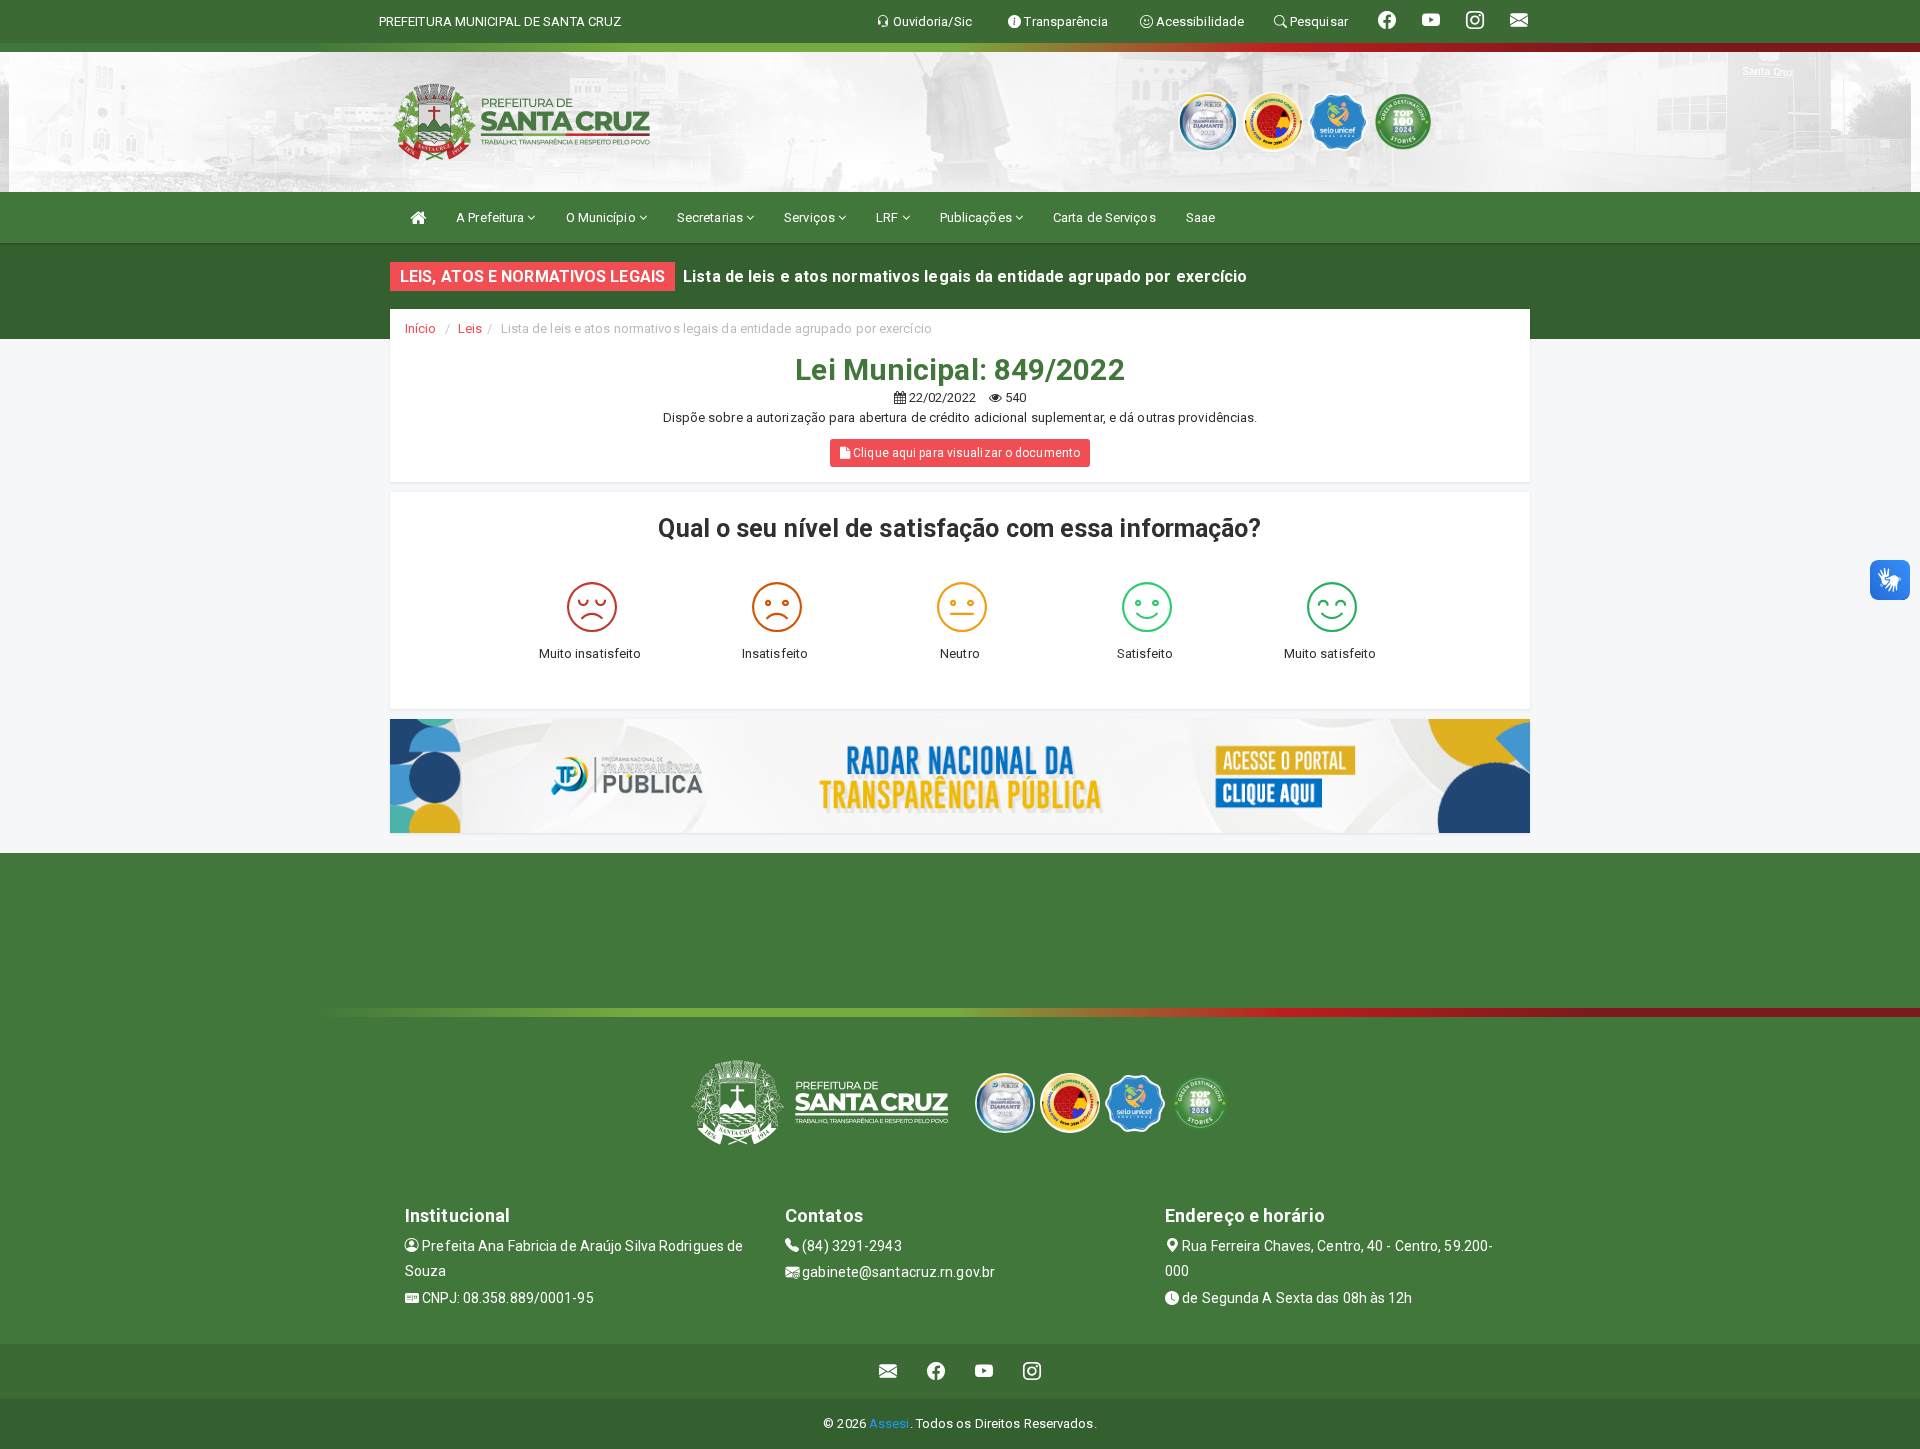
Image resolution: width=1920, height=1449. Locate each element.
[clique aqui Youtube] (984, 1371)
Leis (470, 328)
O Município (602, 217)
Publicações (977, 217)
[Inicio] (418, 217)
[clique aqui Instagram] (1032, 1371)
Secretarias (711, 217)
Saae (1200, 217)
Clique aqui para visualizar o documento (965, 453)
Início (421, 328)
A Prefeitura (491, 217)
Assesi (889, 1423)
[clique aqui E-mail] (888, 1371)
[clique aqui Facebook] (936, 1371)
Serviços (811, 217)
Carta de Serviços (1104, 217)
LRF (888, 217)
